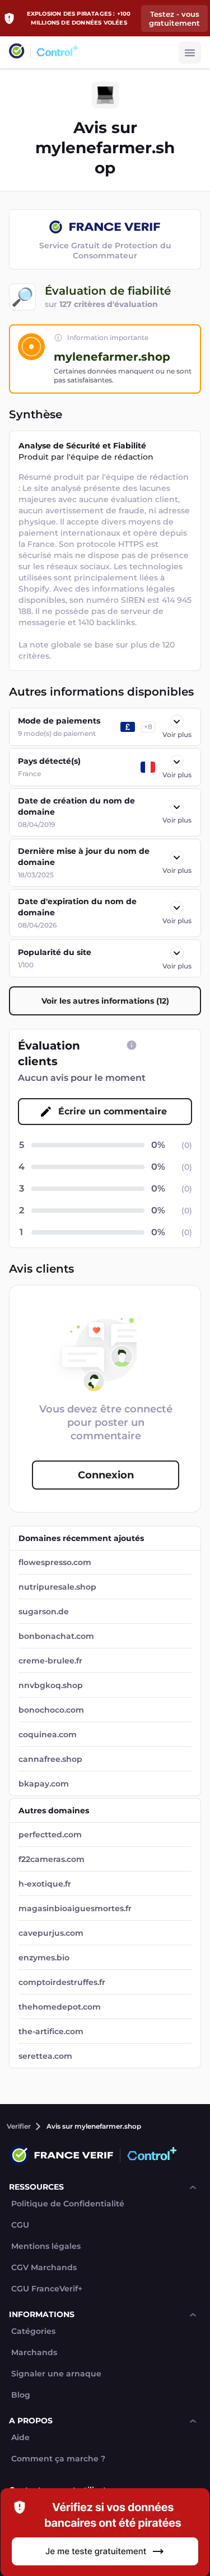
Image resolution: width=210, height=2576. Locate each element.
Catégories (33, 2331)
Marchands (34, 2353)
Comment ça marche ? (58, 2459)
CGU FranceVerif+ (47, 2289)
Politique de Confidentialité (68, 2204)
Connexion (106, 1475)
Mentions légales (46, 2246)
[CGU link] (132, 1045)
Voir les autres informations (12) (105, 1001)
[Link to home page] (17, 52)
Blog (21, 2395)
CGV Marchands (44, 2268)
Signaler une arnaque (56, 2374)
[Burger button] (190, 53)
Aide (20, 2438)
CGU (20, 2225)
